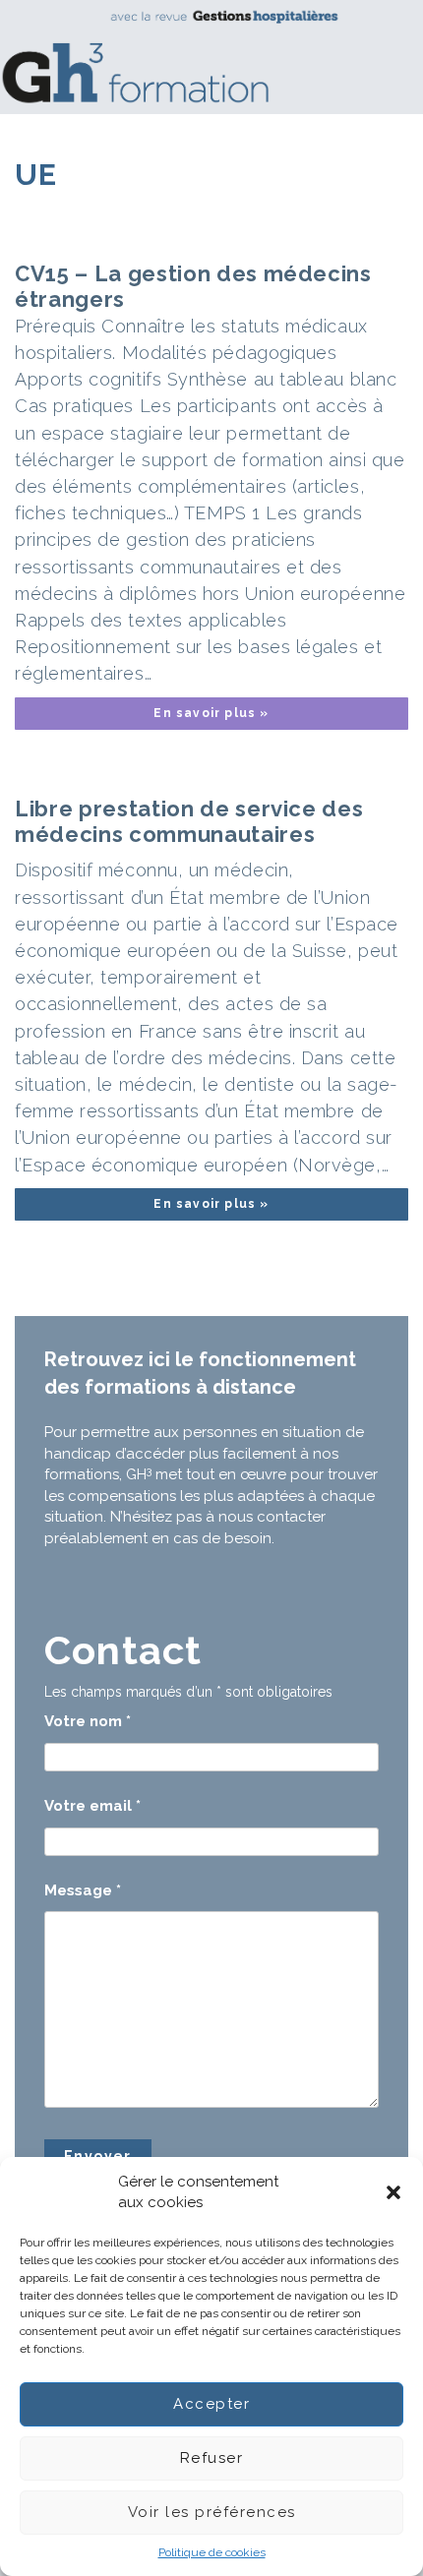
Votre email (92, 1806)
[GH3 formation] (204, 57)
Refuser (212, 2458)
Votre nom (88, 1721)
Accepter (211, 2404)
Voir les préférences (212, 2512)
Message (83, 1890)
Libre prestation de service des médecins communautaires (189, 821)
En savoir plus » (211, 713)
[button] (393, 2192)
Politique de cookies (212, 2552)
